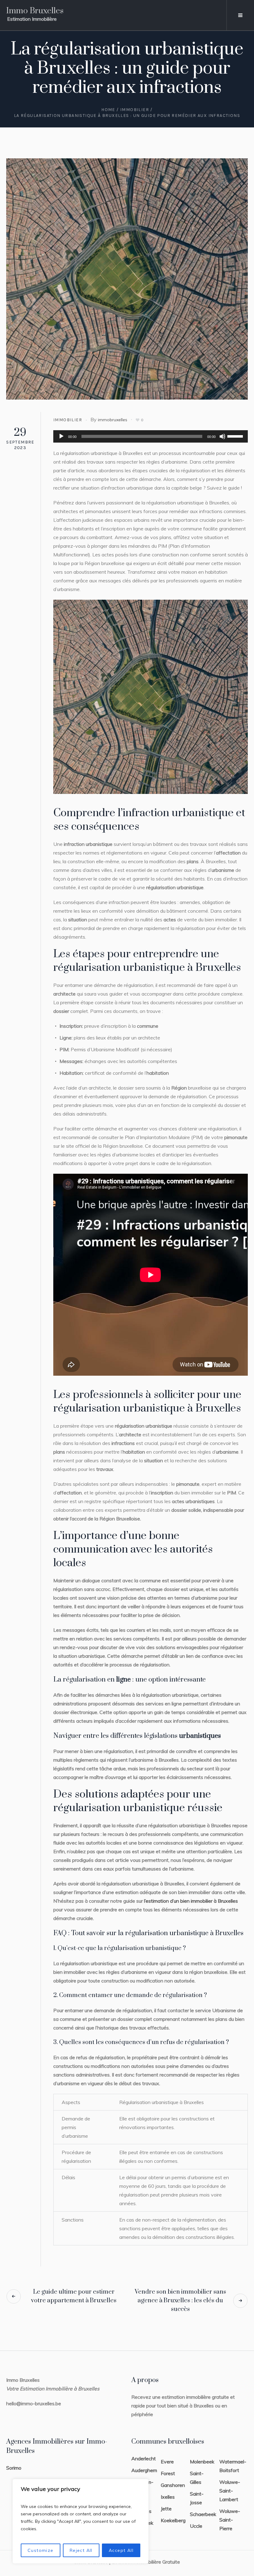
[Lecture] (61, 436)
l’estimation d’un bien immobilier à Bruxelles (191, 1901)
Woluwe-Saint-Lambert (230, 2491)
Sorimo (14, 2468)
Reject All (81, 2550)
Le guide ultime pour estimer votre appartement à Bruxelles (74, 2296)
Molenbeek (202, 2462)
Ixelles (168, 2497)
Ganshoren (173, 2485)
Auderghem (144, 2470)
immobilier (135, 110)
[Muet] (222, 436)
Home (108, 110)
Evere (167, 2462)
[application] (151, 436)
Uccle (196, 2526)
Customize (41, 2550)
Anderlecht (144, 2458)
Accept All (121, 2550)
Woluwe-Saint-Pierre (230, 2520)
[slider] (236, 436)
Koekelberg (173, 2520)
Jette (166, 2509)
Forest (168, 2473)
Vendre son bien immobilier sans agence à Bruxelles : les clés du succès (180, 2301)
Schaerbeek (203, 2514)
